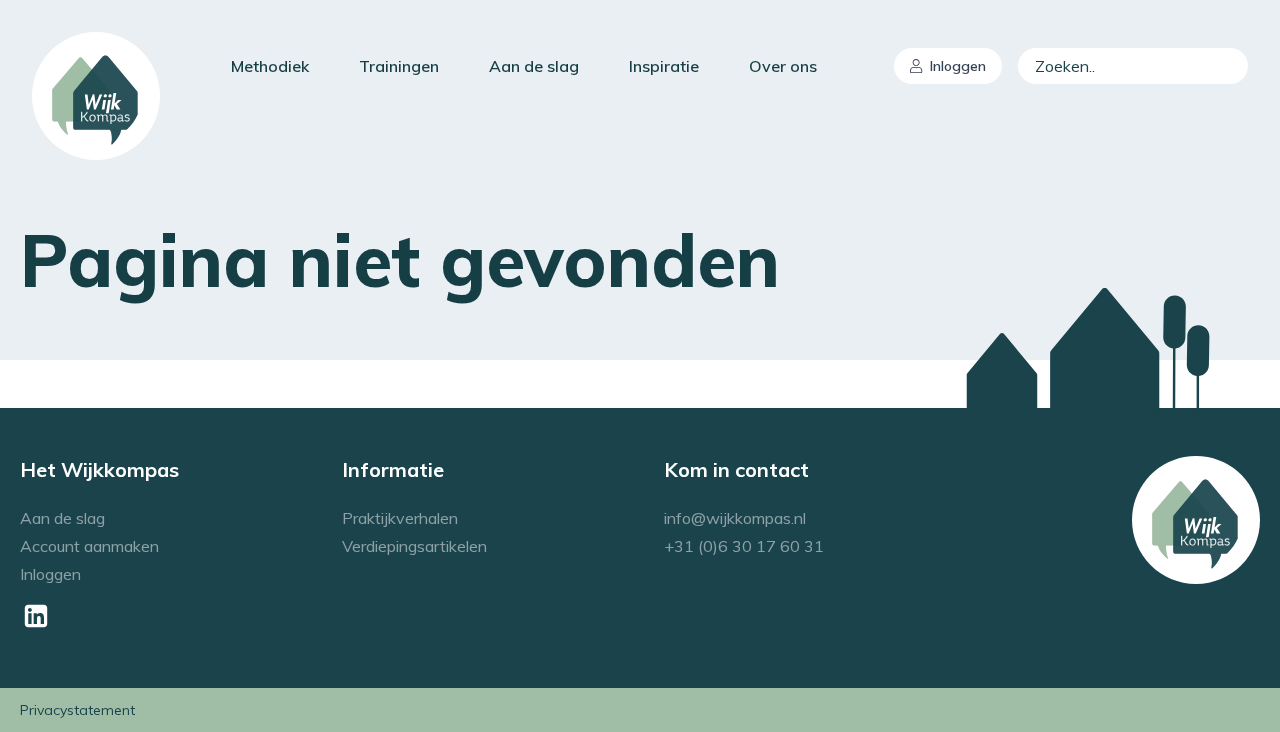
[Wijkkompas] (96, 96)
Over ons (783, 66)
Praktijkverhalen (400, 518)
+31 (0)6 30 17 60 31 (744, 546)
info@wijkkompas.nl (735, 518)
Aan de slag (534, 66)
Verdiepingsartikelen (414, 546)
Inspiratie (664, 66)
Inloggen (958, 66)
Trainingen (399, 66)
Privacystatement (77, 710)
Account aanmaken (89, 546)
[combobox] (1133, 66)
